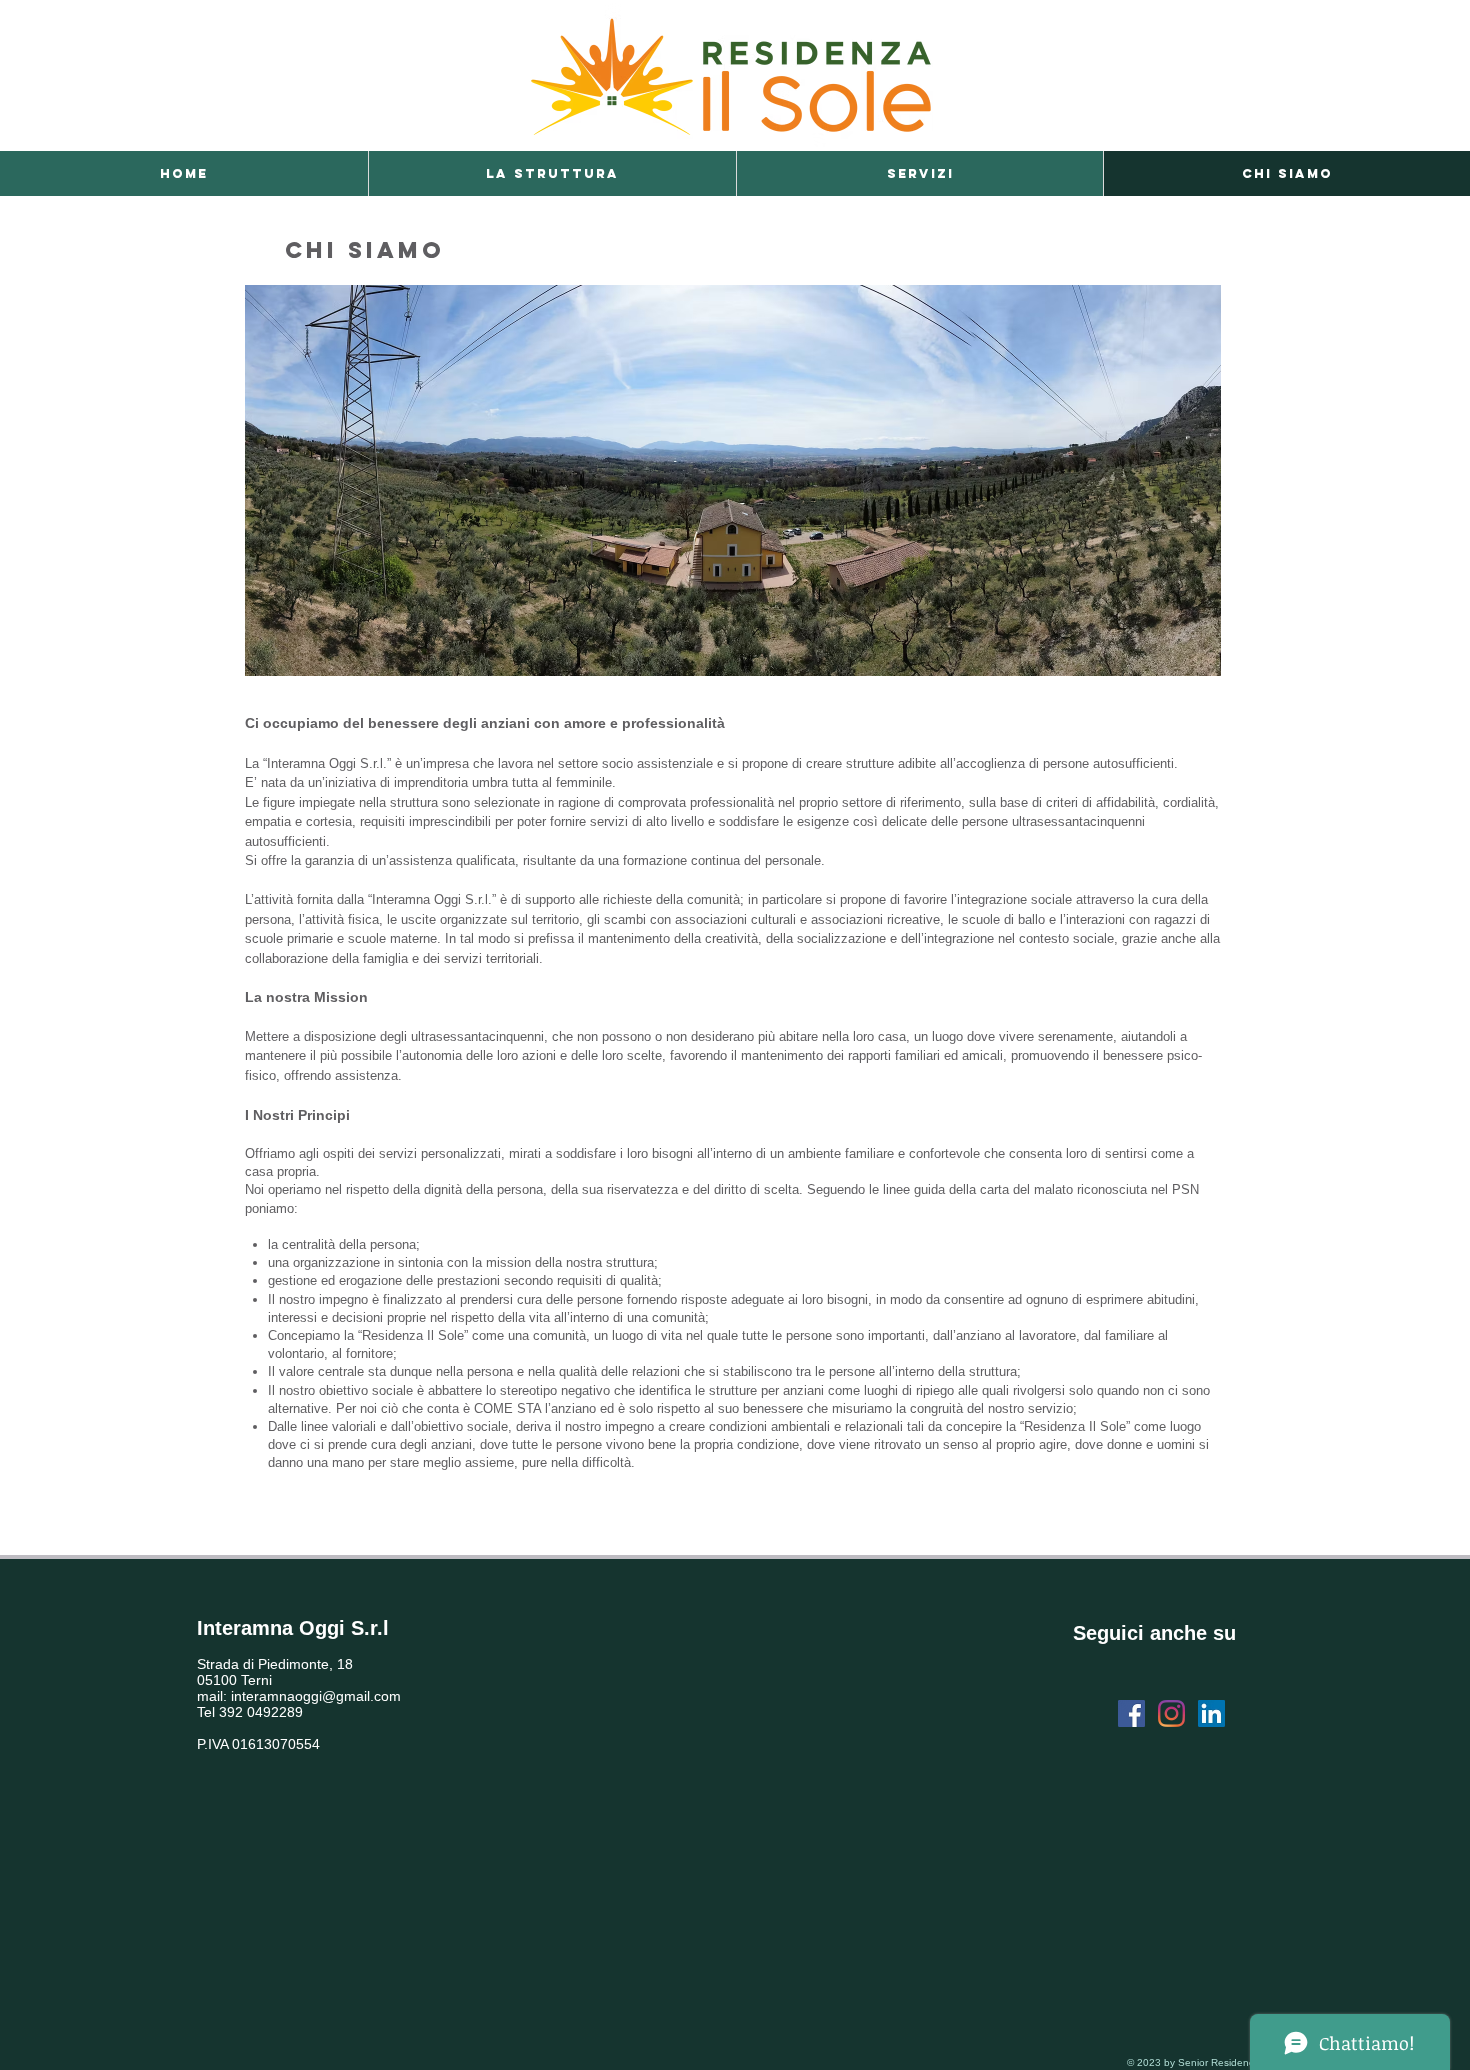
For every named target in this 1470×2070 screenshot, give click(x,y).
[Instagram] (1171, 1713)
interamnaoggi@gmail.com (316, 1696)
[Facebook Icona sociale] (1131, 1713)
